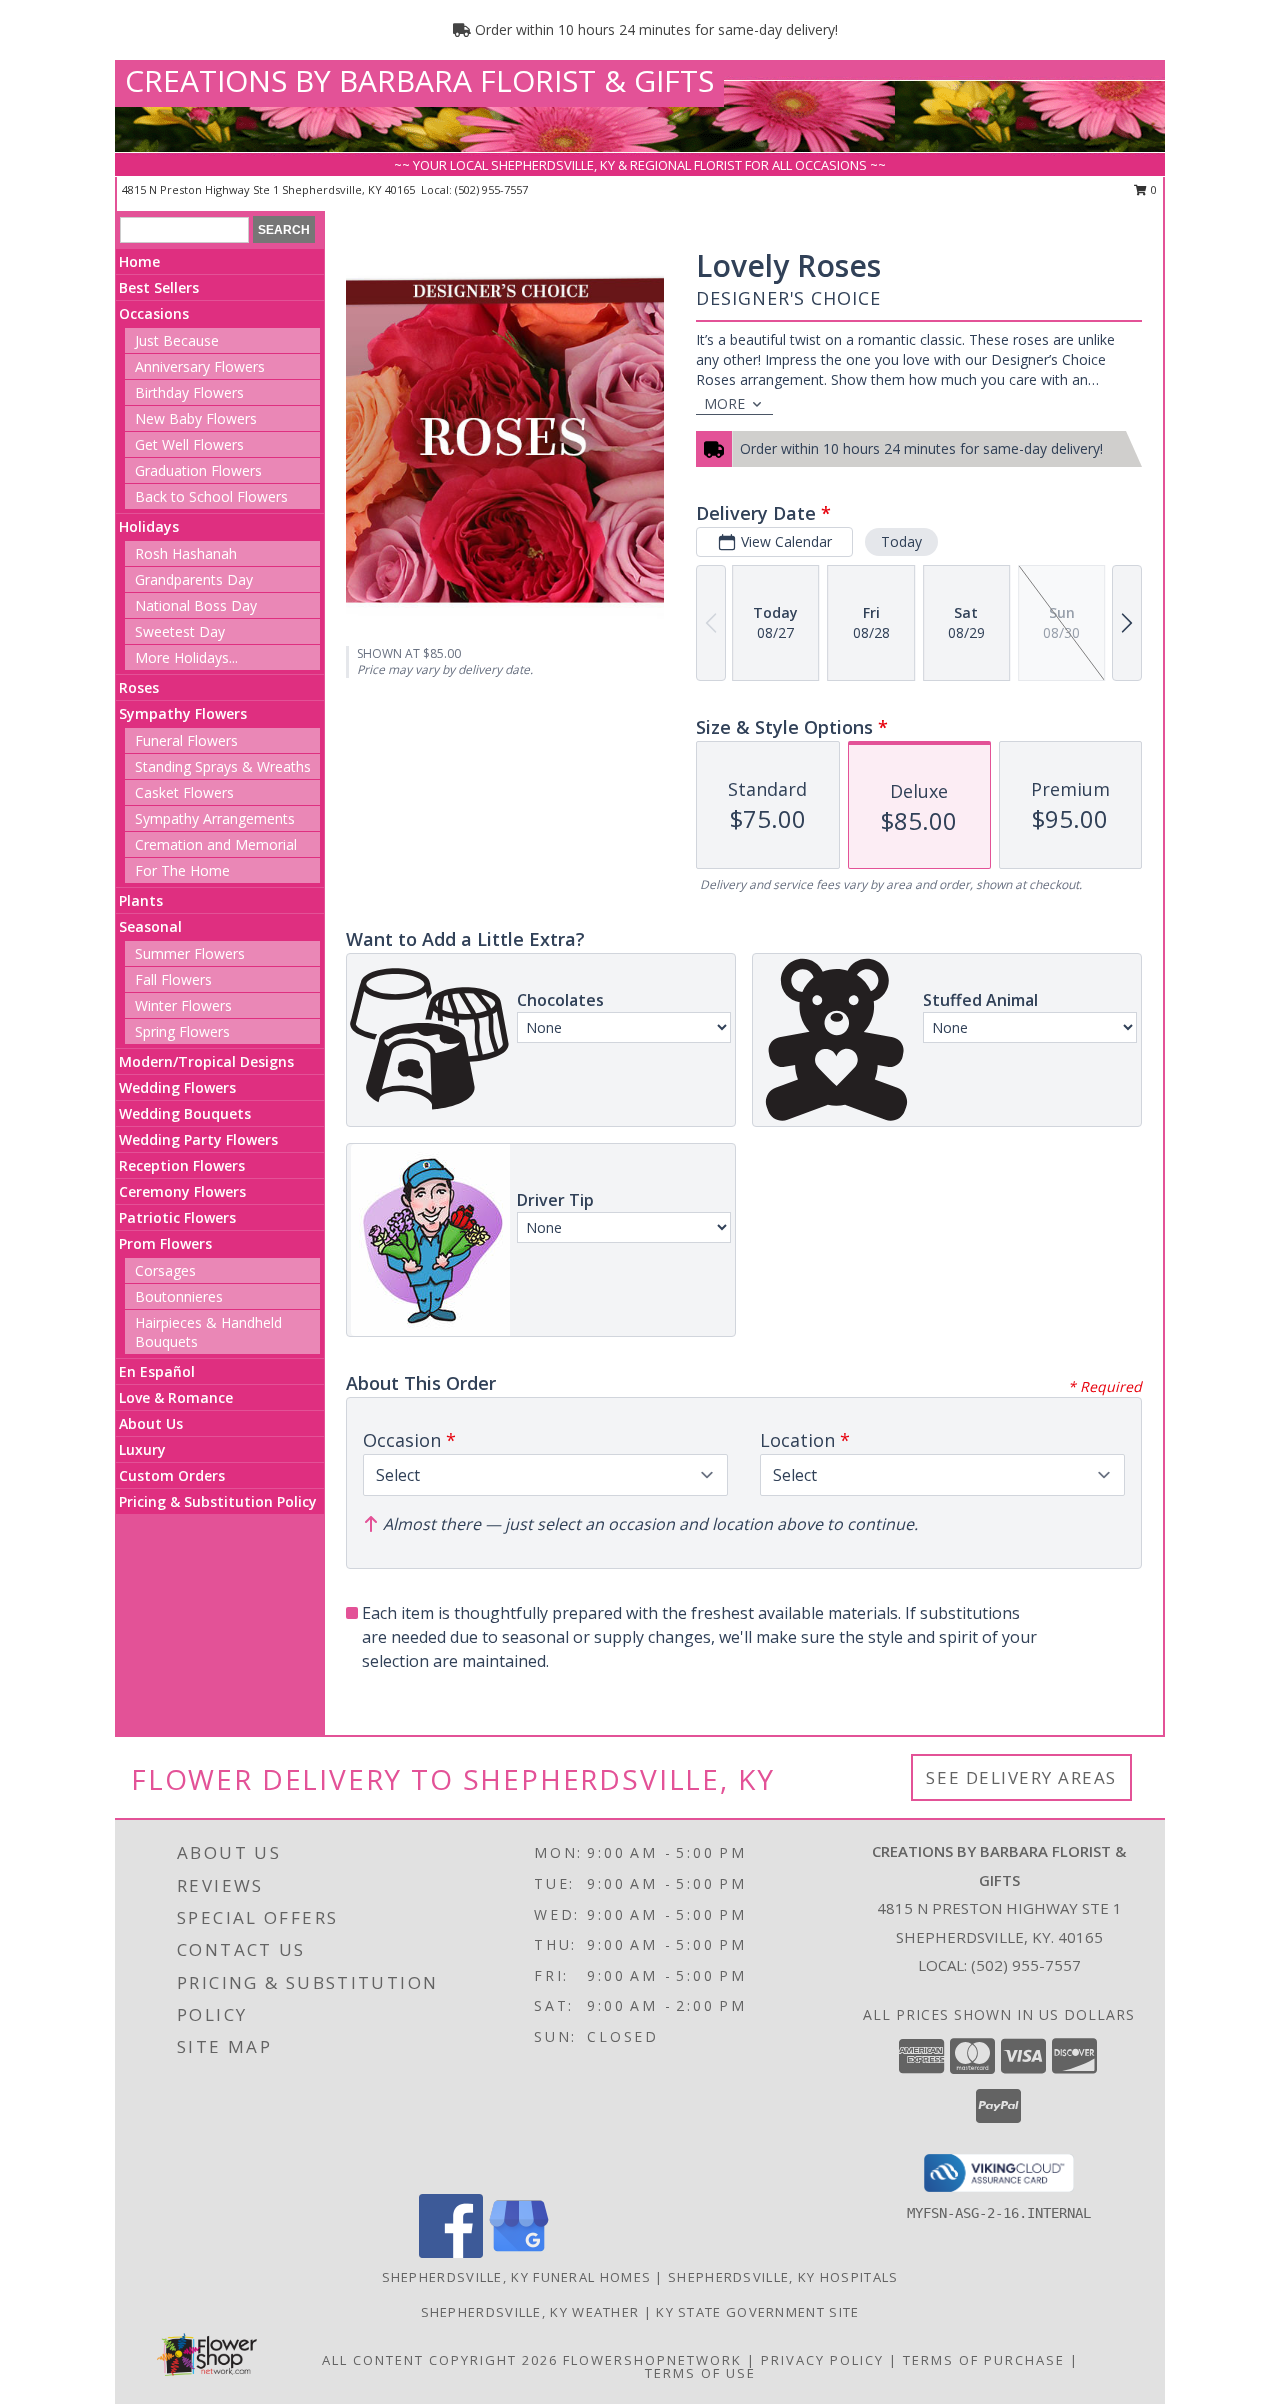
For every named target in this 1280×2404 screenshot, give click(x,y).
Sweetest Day (180, 631)
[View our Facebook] (451, 2252)
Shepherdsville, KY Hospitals (783, 2277)
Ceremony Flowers (182, 1191)
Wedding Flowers (177, 1087)
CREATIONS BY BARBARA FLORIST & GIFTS (419, 80)
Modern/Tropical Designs (206, 1061)
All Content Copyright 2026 (440, 2360)
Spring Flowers (182, 1031)
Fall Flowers (173, 979)
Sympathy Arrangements (215, 818)
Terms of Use (700, 2373)
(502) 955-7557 (491, 189)
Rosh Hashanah (186, 553)
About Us (151, 1423)
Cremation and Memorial (216, 844)
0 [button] (1152, 189)
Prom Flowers (165, 1243)
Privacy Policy (822, 2360)
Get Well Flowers (189, 444)
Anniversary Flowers (200, 366)
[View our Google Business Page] (519, 2252)
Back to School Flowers (211, 496)
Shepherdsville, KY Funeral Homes (517, 2277)
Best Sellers (159, 287)
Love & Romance (176, 1397)
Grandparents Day (194, 579)
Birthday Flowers (189, 392)
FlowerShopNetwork (652, 2360)
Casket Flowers (184, 792)
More (724, 403)
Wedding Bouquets (185, 1113)
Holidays (149, 526)
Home (139, 261)
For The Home (182, 870)
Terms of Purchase (984, 2360)
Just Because (177, 340)
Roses (139, 687)
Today (901, 541)
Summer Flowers (190, 953)
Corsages (165, 1270)
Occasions (154, 313)
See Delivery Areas (1021, 1777)
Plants (141, 900)
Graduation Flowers (198, 470)
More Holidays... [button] (186, 657)
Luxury (142, 1449)
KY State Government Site (757, 2312)
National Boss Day (196, 605)
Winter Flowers (183, 1005)
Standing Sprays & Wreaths (223, 766)
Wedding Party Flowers (198, 1139)
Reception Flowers (182, 1165)
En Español (157, 1371)
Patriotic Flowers (177, 1217)
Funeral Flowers (186, 740)
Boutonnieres (179, 1296)
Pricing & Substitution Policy (218, 1501)
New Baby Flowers (196, 418)
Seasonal (150, 926)
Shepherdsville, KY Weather (530, 2312)
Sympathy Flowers (183, 713)
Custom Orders (172, 1475)
